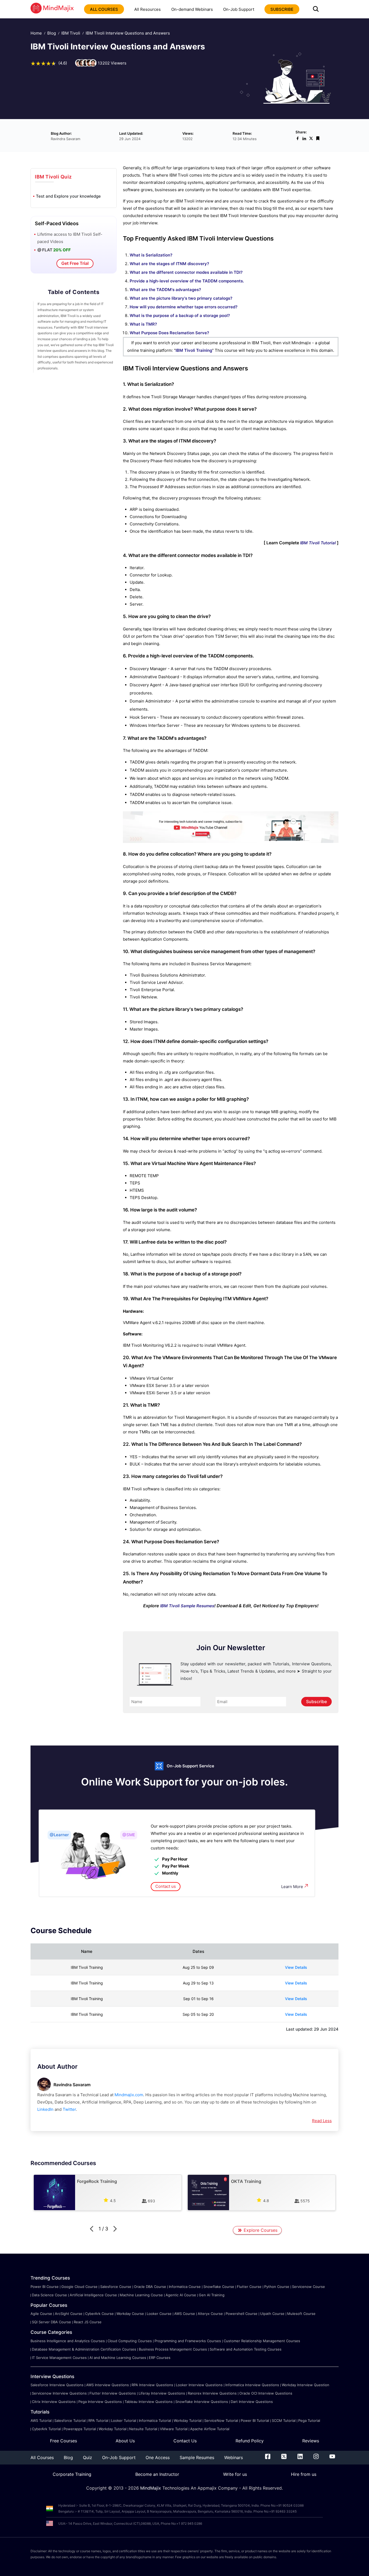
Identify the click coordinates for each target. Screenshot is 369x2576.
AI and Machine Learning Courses (118, 2358)
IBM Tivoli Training (194, 350)
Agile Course (41, 2314)
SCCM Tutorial (284, 2420)
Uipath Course (272, 2314)
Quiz (88, 2457)
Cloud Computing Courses (130, 2341)
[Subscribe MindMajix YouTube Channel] (231, 841)
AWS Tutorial (41, 2420)
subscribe (282, 9)
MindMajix (151, 2488)
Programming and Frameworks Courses (188, 2341)
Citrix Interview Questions (54, 2402)
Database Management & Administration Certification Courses (84, 2349)
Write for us (235, 2474)
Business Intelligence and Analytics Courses (68, 2341)
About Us (125, 2441)
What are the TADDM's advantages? (165, 290)
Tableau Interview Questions (149, 2402)
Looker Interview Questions (199, 2385)
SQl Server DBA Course (51, 2322)
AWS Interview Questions (108, 2385)
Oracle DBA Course (150, 2287)
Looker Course (159, 2314)
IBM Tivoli (71, 33)
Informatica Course (185, 2287)
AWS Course (185, 2314)
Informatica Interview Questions (252, 2385)
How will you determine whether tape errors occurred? (184, 307)
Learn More (292, 1887)
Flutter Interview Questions (113, 2393)
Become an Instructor (157, 2474)
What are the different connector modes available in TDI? (186, 272)
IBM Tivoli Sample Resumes (187, 1606)
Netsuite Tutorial (143, 2429)
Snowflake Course (219, 2287)
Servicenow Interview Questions (59, 2393)
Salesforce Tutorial (70, 2420)
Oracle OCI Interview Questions (266, 2393)
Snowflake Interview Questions (202, 2402)
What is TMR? (143, 324)
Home (36, 33)
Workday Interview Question (306, 2385)
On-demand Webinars (192, 9)
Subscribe (316, 1701)
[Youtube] (332, 2457)
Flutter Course (249, 2287)
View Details (296, 1967)
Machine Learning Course (141, 2295)
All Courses (42, 2457)
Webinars (234, 2457)
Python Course (277, 2287)
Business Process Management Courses (173, 2349)
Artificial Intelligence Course (93, 2295)
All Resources (147, 9)
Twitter (69, 2109)
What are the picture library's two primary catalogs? (181, 298)
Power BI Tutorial (255, 2420)
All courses (104, 9)
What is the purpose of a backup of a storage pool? (180, 315)
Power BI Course (45, 2287)
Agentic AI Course (181, 2295)
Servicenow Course (308, 2287)
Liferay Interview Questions (162, 2393)
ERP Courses (160, 2358)
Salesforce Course (116, 2287)
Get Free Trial (75, 263)
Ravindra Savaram (72, 2085)
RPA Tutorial (98, 2420)
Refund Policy (250, 2441)
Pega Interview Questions (100, 2402)
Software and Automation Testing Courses (246, 2349)
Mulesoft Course (301, 2314)
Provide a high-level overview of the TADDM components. (187, 281)
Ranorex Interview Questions (212, 2393)
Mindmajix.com (129, 2095)
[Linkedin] (300, 2457)
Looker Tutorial (124, 2420)
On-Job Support (239, 9)
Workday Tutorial (188, 2420)
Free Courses (63, 2441)
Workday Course (130, 2314)
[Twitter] (284, 2457)
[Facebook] (268, 2457)
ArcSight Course (69, 2314)
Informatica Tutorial (155, 2420)
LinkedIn (45, 2109)
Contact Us (185, 2441)
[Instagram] (316, 2457)
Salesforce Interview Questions (57, 2385)
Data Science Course (49, 2295)
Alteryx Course (210, 2314)
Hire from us (304, 2474)
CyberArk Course (99, 2314)
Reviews (311, 2441)
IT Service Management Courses (59, 2358)
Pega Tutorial (309, 2420)
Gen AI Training (212, 2295)
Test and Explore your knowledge (68, 196)
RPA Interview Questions (152, 2385)
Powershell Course (241, 2314)
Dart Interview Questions (252, 2402)
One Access (158, 2457)
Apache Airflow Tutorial (210, 2429)
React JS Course (88, 2322)
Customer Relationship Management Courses (262, 2341)
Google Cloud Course (79, 2287)
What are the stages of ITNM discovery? (169, 264)
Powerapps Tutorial (80, 2429)
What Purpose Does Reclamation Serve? (169, 333)
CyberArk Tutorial (46, 2429)
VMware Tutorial (174, 2429)
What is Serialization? (151, 255)
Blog (52, 33)
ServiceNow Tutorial (221, 2420)
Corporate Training (72, 2474)
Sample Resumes (197, 2457)
